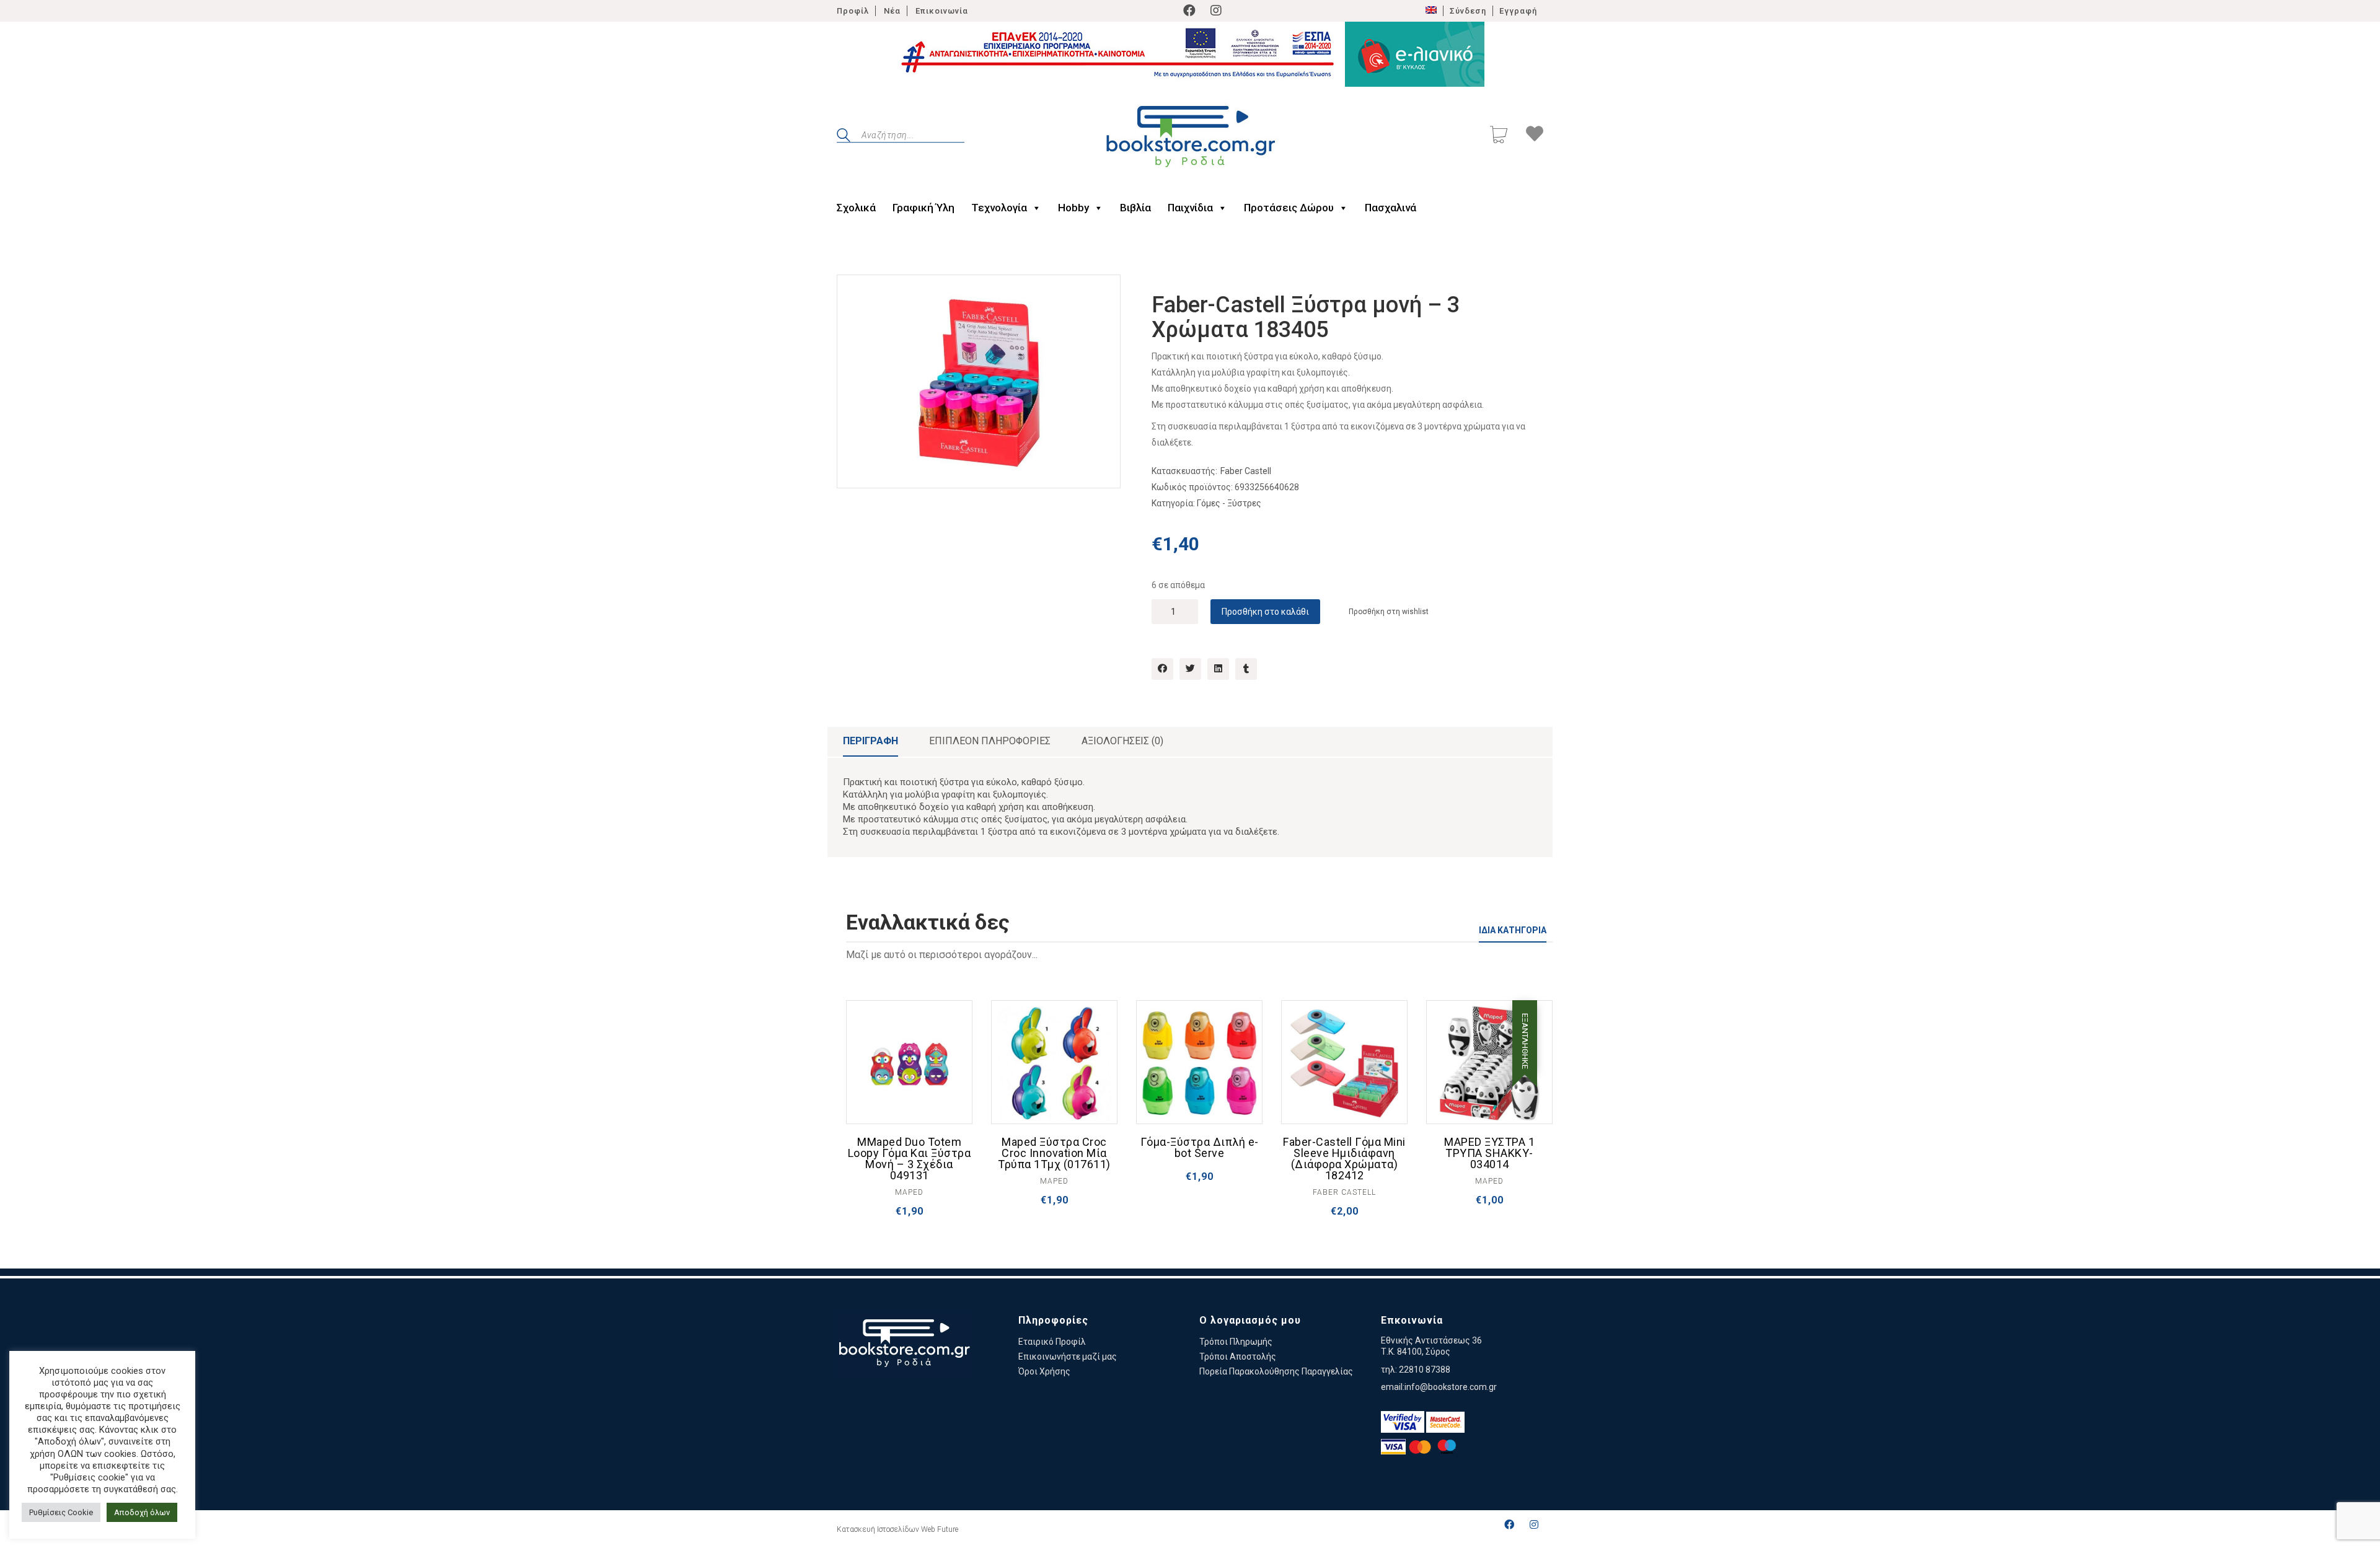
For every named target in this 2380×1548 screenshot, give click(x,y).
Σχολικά (856, 208)
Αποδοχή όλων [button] (142, 1512)
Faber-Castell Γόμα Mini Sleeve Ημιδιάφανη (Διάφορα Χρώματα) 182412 (1344, 1159)
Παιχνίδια (1190, 208)
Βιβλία (1135, 208)
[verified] (1403, 1422)
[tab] (870, 742)
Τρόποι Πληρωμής (1236, 1342)
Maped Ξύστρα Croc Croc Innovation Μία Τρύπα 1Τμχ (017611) (1054, 1153)
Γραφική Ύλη (923, 208)
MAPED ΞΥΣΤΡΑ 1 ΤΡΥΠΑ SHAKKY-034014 (1489, 1153)
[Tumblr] (1246, 669)
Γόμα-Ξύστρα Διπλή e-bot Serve (1200, 1148)
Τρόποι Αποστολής (1238, 1357)
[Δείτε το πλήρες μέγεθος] (856, 294)
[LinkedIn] (1218, 669)
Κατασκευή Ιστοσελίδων (878, 1529)
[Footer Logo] (904, 1345)
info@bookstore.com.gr (1451, 1387)
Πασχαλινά (1391, 208)
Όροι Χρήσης (1044, 1371)
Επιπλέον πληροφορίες (990, 741)
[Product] (909, 1063)
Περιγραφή (870, 741)
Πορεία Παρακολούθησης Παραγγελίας (1276, 1371)
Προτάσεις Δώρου (1289, 208)
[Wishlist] (1535, 136)
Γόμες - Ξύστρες (1229, 503)
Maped (909, 1192)
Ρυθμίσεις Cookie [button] (61, 1512)
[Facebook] (1189, 11)
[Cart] (1499, 136)
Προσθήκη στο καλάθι (1265, 612)
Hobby (1073, 208)
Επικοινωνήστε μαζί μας (1068, 1357)
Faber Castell (1246, 471)
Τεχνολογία (999, 208)
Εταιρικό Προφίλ (1052, 1342)
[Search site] (844, 137)
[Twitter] (1190, 669)
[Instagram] (1216, 11)
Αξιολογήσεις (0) (1122, 741)
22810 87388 (1425, 1370)
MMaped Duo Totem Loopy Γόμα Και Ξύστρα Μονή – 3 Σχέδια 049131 (910, 1159)
